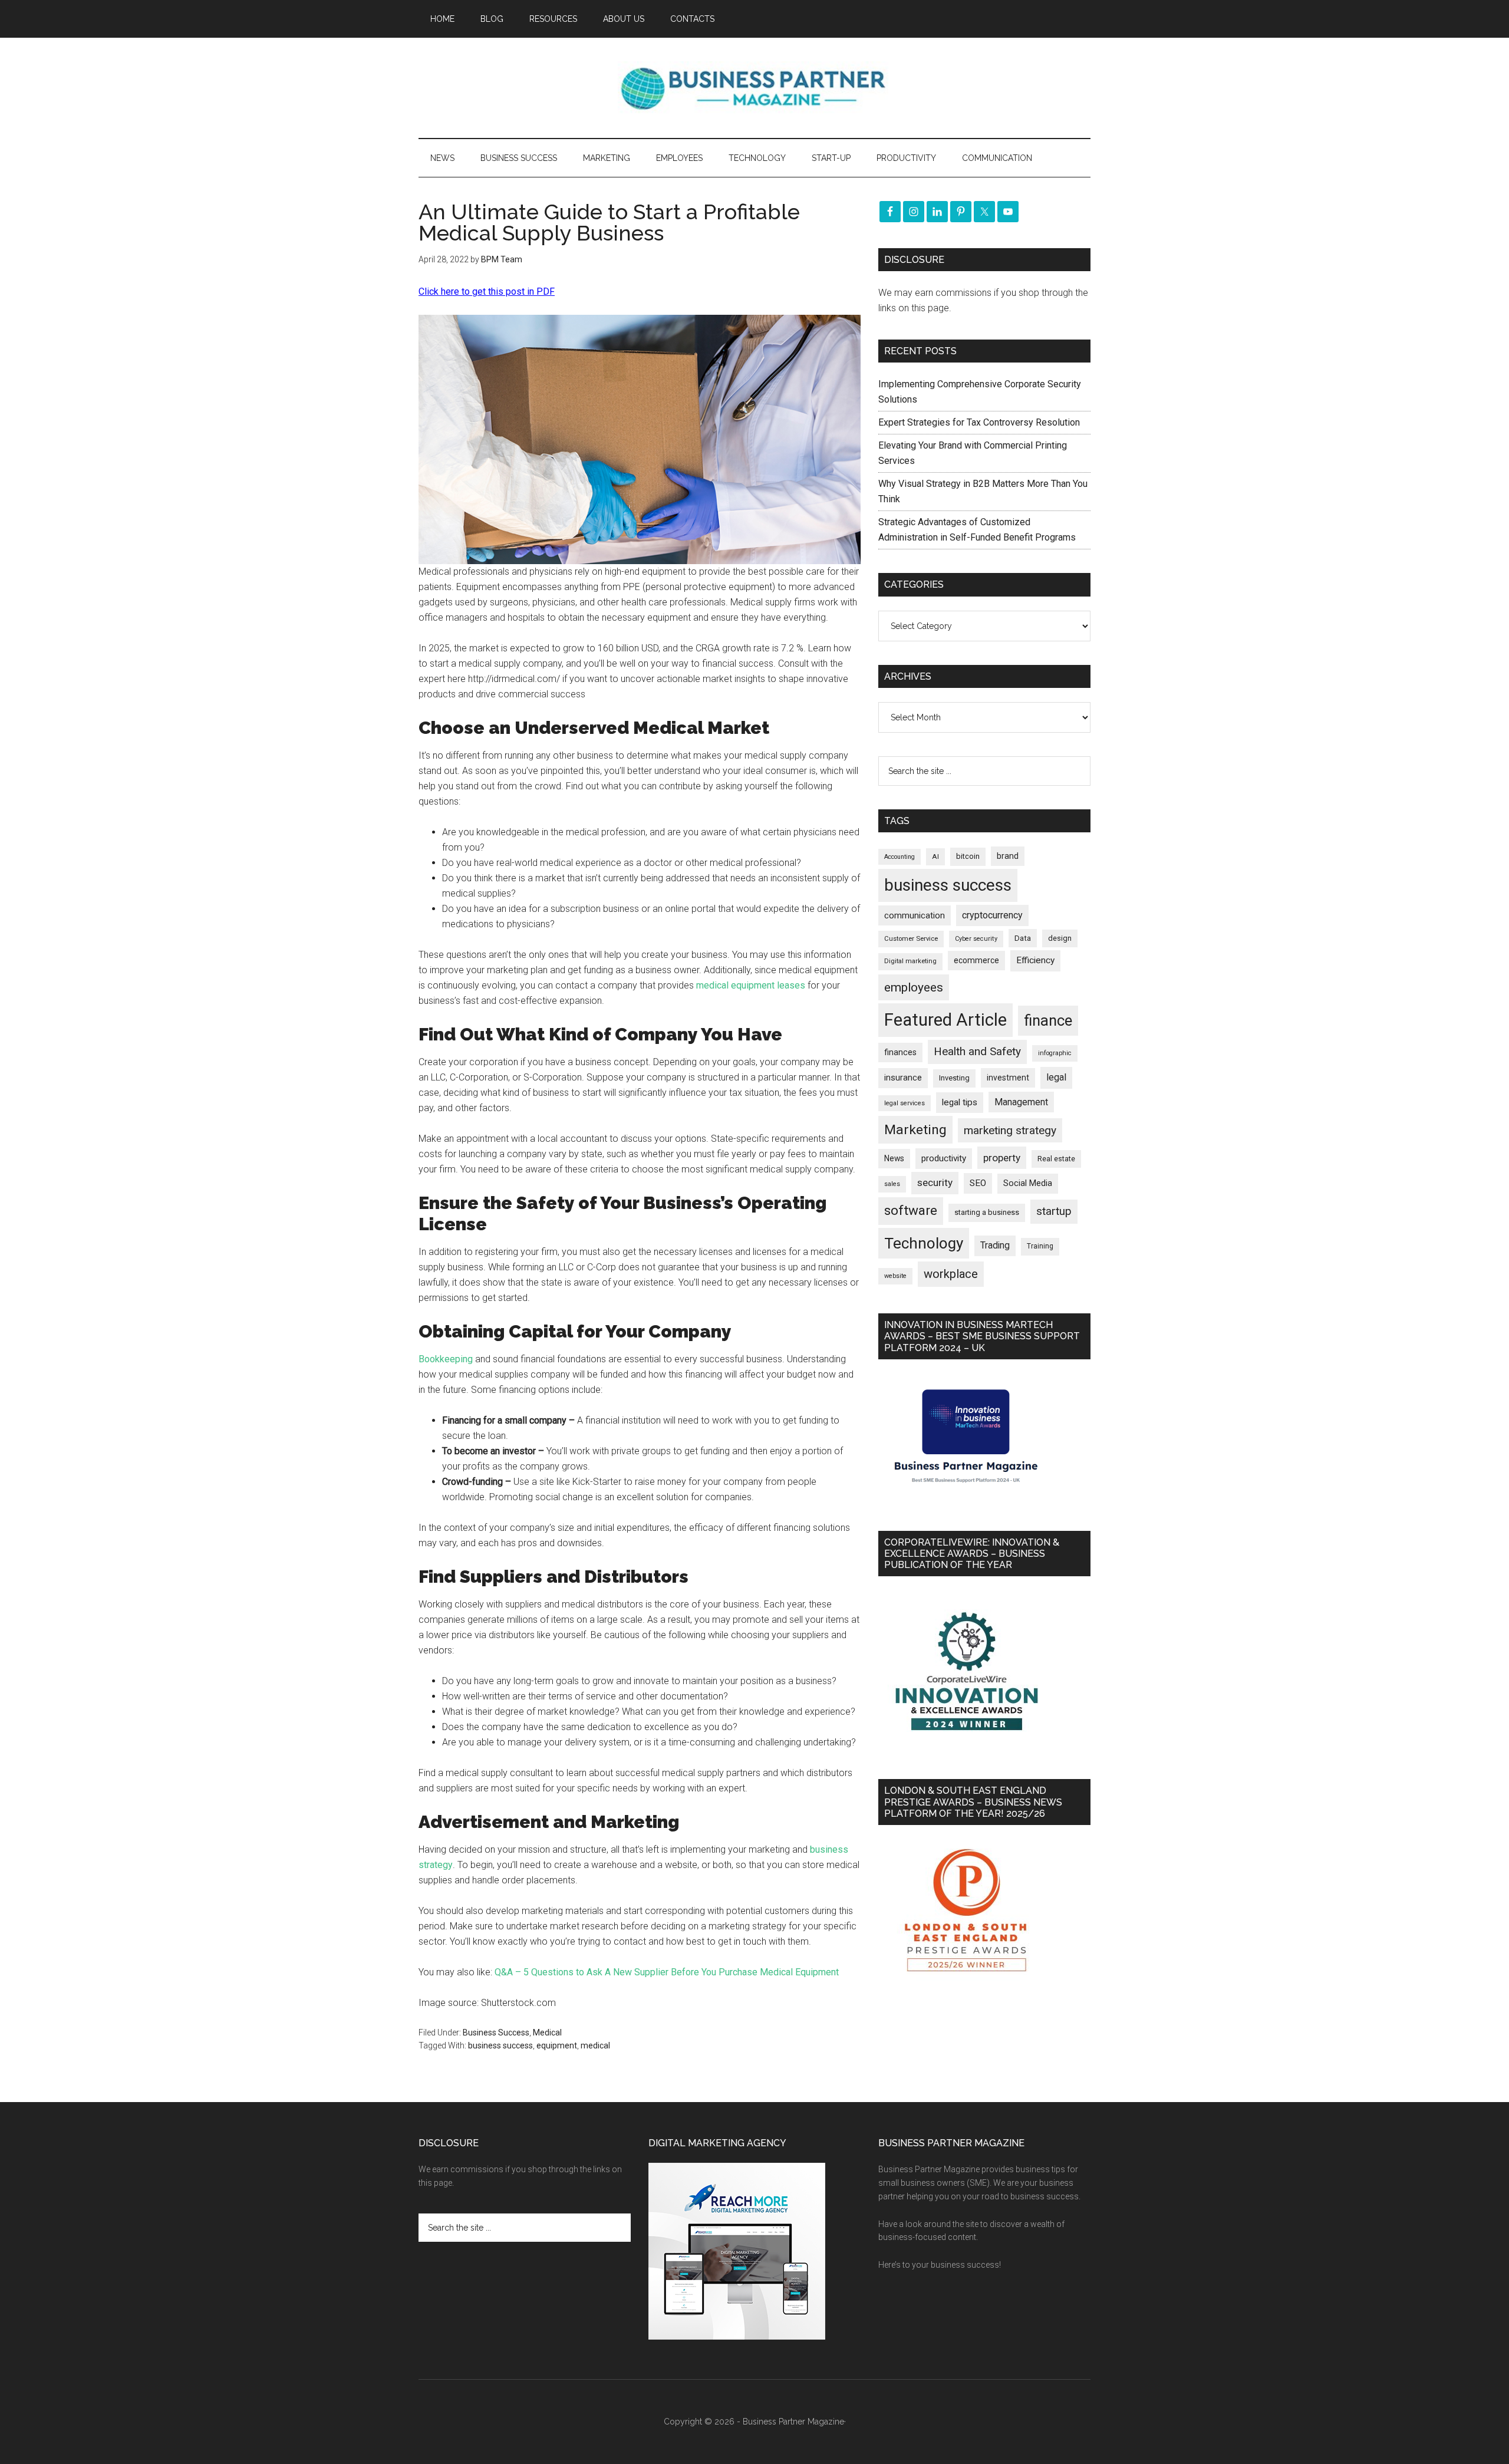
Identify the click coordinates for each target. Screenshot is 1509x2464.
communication (915, 915)
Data (1023, 938)
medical (595, 2045)
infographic (1055, 1053)
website (895, 1276)
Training (1040, 1246)
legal (1056, 1077)
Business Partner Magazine (754, 88)
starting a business (987, 1212)
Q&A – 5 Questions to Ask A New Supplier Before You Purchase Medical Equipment (667, 1972)
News (894, 1158)
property (1002, 1158)
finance (1048, 1020)
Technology (924, 1243)
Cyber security (976, 939)
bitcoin (968, 856)
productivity (944, 1158)
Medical (547, 2033)
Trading (995, 1246)
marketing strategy (1010, 1130)
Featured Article (945, 1020)
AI (935, 857)
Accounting (900, 857)
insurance (903, 1078)
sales (892, 1184)
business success (500, 2045)
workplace (951, 1274)
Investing (954, 1078)
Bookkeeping (446, 1359)
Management (1021, 1102)
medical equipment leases (751, 985)
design (1060, 938)
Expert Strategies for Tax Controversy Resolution (980, 422)
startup (1054, 1211)
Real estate (1056, 1159)
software (911, 1210)
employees (914, 987)
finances (900, 1052)
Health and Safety (977, 1051)
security (935, 1182)
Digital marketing (910, 961)
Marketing (915, 1130)
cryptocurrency (992, 915)
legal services (905, 1103)
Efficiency (1035, 960)
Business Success (496, 2033)
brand (1008, 856)
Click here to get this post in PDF (487, 291)
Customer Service (911, 939)
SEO (978, 1183)
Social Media (1028, 1183)
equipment (557, 2045)
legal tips (960, 1102)
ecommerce (976, 960)
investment (1008, 1078)
